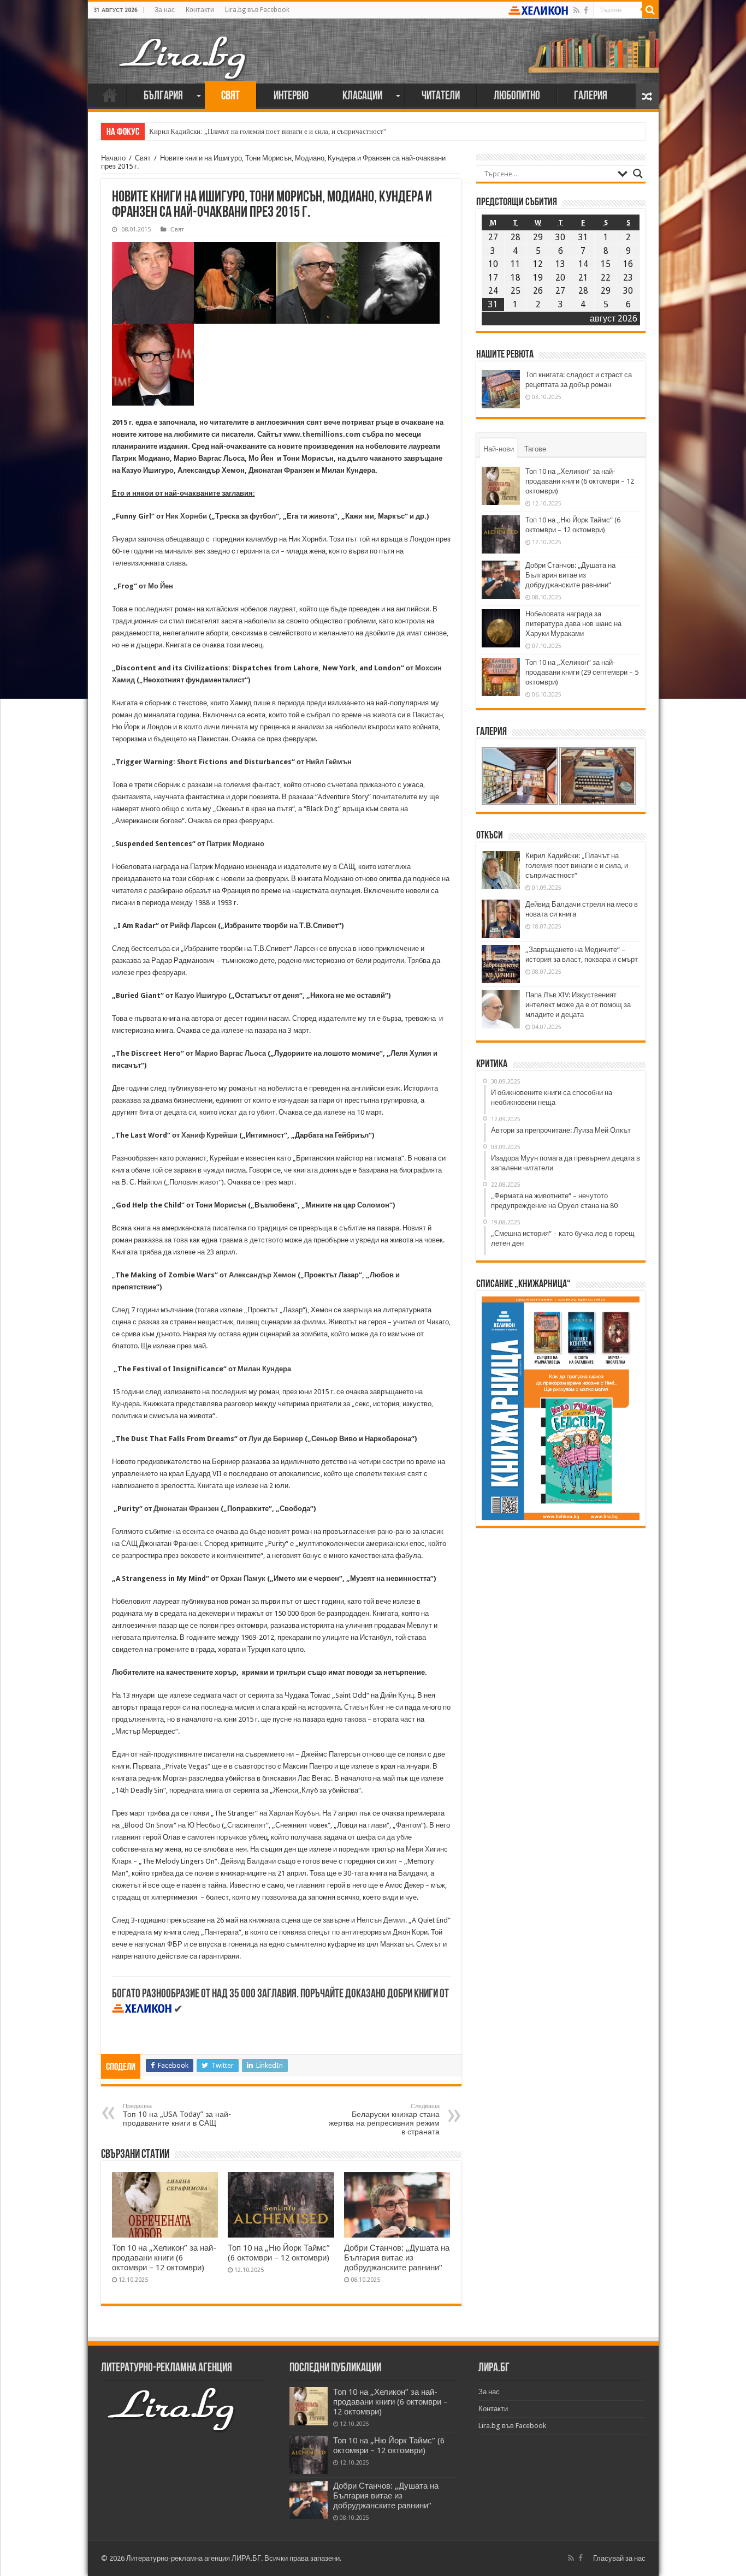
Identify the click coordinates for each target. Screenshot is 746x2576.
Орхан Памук (243, 1578)
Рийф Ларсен (193, 926)
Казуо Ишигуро (201, 995)
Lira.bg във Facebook (257, 10)
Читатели (441, 96)
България (163, 96)
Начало (110, 95)
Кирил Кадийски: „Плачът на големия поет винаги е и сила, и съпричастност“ (268, 131)
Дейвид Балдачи (248, 1861)
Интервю (291, 96)
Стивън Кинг (364, 1707)
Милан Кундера (264, 1369)
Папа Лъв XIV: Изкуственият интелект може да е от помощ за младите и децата (578, 1005)
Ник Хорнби (186, 516)
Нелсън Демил (381, 1920)
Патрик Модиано (235, 844)
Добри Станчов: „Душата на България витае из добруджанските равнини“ (397, 2258)
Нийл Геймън (329, 762)
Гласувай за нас (619, 2558)
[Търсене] (650, 10)
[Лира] (183, 46)
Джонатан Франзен (186, 1509)
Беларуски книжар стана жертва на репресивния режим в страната (384, 2119)
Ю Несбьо (205, 1825)
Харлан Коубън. (295, 1813)
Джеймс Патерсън (331, 1754)
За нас (165, 10)
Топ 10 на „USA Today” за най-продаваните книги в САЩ (177, 2115)
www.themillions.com (322, 434)
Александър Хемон (262, 1275)
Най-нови (499, 449)
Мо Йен (161, 586)
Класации (362, 96)
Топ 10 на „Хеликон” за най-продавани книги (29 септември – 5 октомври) (582, 672)
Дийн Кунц (396, 1695)
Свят (230, 96)
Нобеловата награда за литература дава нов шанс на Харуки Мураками (573, 624)
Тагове (535, 449)
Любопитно (517, 96)
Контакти (200, 10)
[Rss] (576, 10)
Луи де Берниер (276, 1439)
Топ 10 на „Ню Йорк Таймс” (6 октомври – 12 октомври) (279, 2253)
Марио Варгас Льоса (230, 1053)
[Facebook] (586, 10)
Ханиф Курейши (209, 1135)
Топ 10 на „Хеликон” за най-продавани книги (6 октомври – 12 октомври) (164, 2258)
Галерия (591, 96)
